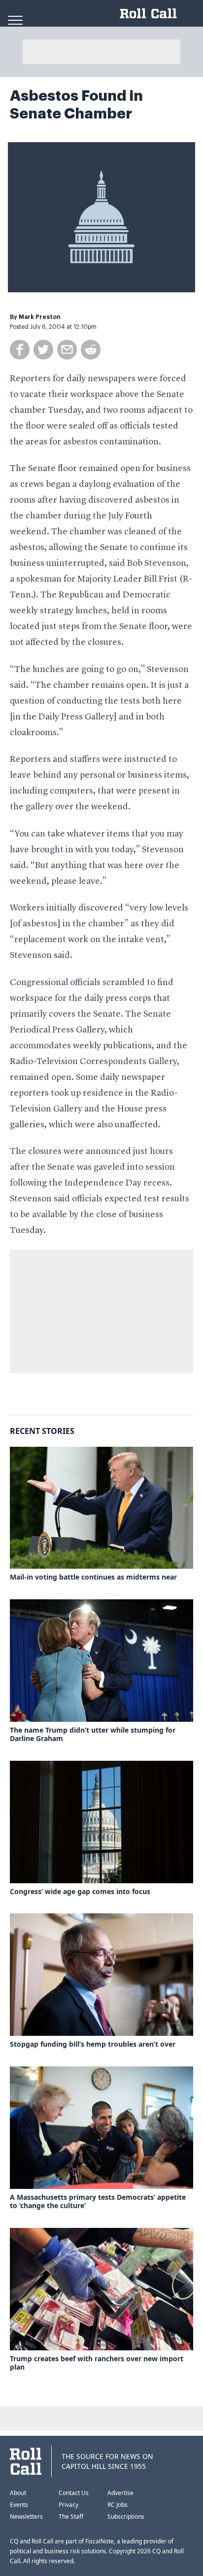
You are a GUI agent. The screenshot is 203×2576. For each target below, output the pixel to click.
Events (19, 2505)
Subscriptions (126, 2517)
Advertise (120, 2493)
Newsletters (26, 2517)
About (18, 2493)
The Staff (71, 2517)
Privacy (68, 2505)
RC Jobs (118, 2505)
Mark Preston (40, 317)
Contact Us (74, 2493)
